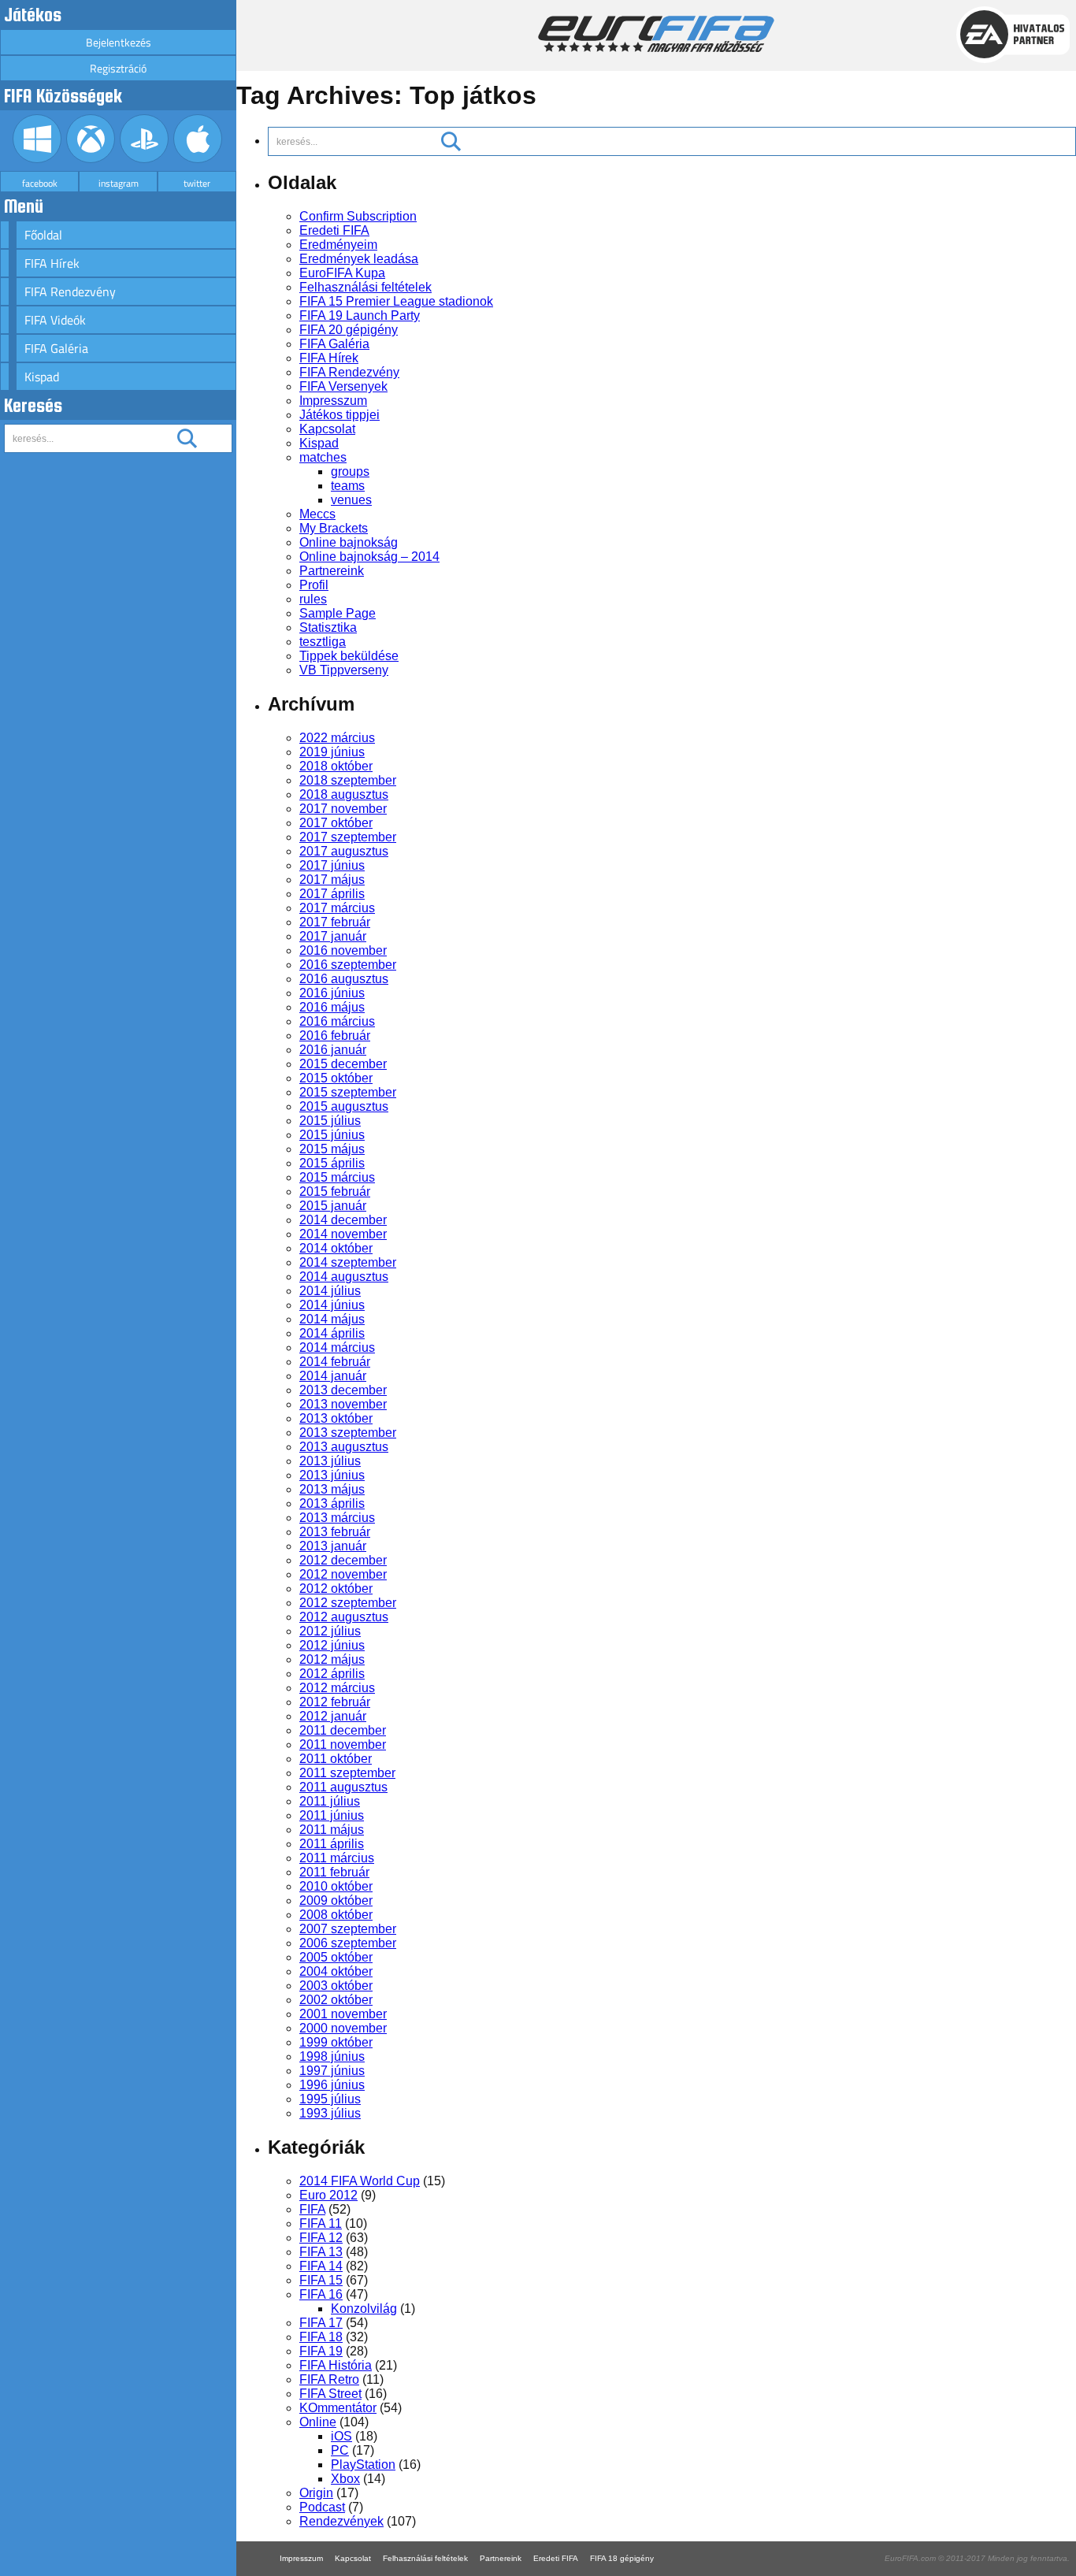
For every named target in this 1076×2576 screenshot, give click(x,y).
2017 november (343, 809)
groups (350, 471)
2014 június (332, 1305)
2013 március (337, 1518)
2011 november (343, 1745)
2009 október (336, 1900)
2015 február (335, 1191)
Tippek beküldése (349, 656)
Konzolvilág (364, 2309)
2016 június (332, 993)
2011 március (337, 1858)
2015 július (330, 1121)
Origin (316, 2493)
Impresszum (333, 401)
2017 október (336, 823)
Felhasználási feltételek (365, 287)
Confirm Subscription (358, 216)
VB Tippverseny (344, 670)
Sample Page (338, 613)
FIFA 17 (321, 2323)
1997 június (332, 2071)
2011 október (336, 1759)
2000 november (343, 2028)
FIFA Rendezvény (70, 291)
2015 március (337, 1177)
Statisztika (328, 627)
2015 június (332, 1135)
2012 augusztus (344, 1617)
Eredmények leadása (359, 259)
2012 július (330, 1631)
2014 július (330, 1291)
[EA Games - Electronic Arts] (1013, 59)
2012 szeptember (348, 1603)
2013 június (332, 1475)
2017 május (332, 880)
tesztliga (323, 642)
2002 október (336, 2000)
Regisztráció (118, 68)
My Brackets (334, 528)
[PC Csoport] (37, 159)
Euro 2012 (328, 2195)
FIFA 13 (321, 2252)
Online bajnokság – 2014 (369, 557)
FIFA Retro (329, 2379)
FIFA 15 (321, 2280)
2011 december (343, 1730)
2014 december (343, 1220)
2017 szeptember (348, 837)
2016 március (337, 1021)
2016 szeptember (348, 965)
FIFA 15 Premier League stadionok (396, 301)
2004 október (336, 1971)
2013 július (330, 1461)
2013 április (332, 1503)
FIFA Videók (55, 320)
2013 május (332, 1489)
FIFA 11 (321, 2223)
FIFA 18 (321, 2337)
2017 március (337, 908)
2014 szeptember (348, 1262)
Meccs (317, 514)
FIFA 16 (321, 2294)
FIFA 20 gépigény (349, 330)
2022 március (337, 738)
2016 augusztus (344, 979)
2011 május (332, 1830)
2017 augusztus (344, 851)
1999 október (336, 2042)
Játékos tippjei (339, 415)
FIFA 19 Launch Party (360, 316)
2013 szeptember (348, 1433)
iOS (341, 2436)
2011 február (334, 1872)
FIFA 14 (321, 2266)
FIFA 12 (321, 2238)
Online (318, 2422)
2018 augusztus (344, 794)
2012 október (336, 1589)
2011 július (330, 1801)
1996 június (332, 2085)
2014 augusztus (344, 1277)
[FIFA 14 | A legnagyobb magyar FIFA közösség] (656, 48)
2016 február (335, 1036)
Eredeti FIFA (334, 230)
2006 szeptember (348, 1943)
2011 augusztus (343, 1787)
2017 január (333, 936)
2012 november (343, 1574)
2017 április (332, 894)
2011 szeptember (347, 1773)
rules (313, 599)
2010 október (336, 1886)
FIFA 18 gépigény (622, 2558)
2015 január (333, 1206)
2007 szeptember (348, 1929)
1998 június (332, 2056)
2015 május (332, 1149)
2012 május (332, 1659)
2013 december (343, 1390)
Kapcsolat (327, 429)
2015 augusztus (344, 1106)
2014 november (343, 1234)
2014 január (333, 1376)
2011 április (332, 1844)
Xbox (345, 2479)
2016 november (343, 950)
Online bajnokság (349, 542)
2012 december (343, 1560)
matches (323, 457)
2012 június (332, 1645)
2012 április (332, 1674)
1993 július (330, 2113)
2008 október (336, 1915)
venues (351, 500)
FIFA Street (330, 2394)
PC (340, 2450)
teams (348, 486)
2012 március (337, 1688)
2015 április (332, 1163)
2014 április (332, 1333)
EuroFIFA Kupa (342, 273)
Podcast (322, 2507)
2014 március (337, 1347)
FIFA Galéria (56, 348)
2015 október (336, 1078)
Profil (314, 585)
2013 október (336, 1418)
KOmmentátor (338, 2408)
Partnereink (332, 571)
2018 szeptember (348, 780)
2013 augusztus (344, 1447)
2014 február (335, 1362)
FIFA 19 (321, 2351)
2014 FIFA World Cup (360, 2181)
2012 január (333, 1716)
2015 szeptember (348, 1092)
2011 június (332, 1815)
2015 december (343, 1064)
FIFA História (336, 2365)
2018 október (336, 766)
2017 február (335, 922)
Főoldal (43, 235)
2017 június (332, 865)
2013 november (343, 1404)
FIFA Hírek (52, 263)
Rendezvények (341, 2521)
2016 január (333, 1050)
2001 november (343, 2014)
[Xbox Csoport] (91, 159)
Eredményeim (338, 245)
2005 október (336, 1957)
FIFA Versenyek (343, 386)
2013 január (333, 1546)
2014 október (336, 1248)
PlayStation (363, 2465)
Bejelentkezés (119, 42)
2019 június (332, 752)
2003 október (336, 1986)
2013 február (335, 1532)
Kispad (42, 377)
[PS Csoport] (145, 159)
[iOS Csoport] (198, 159)
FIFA (312, 2209)
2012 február (335, 1702)
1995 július (330, 2099)
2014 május (332, 1319)
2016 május (332, 1007)
